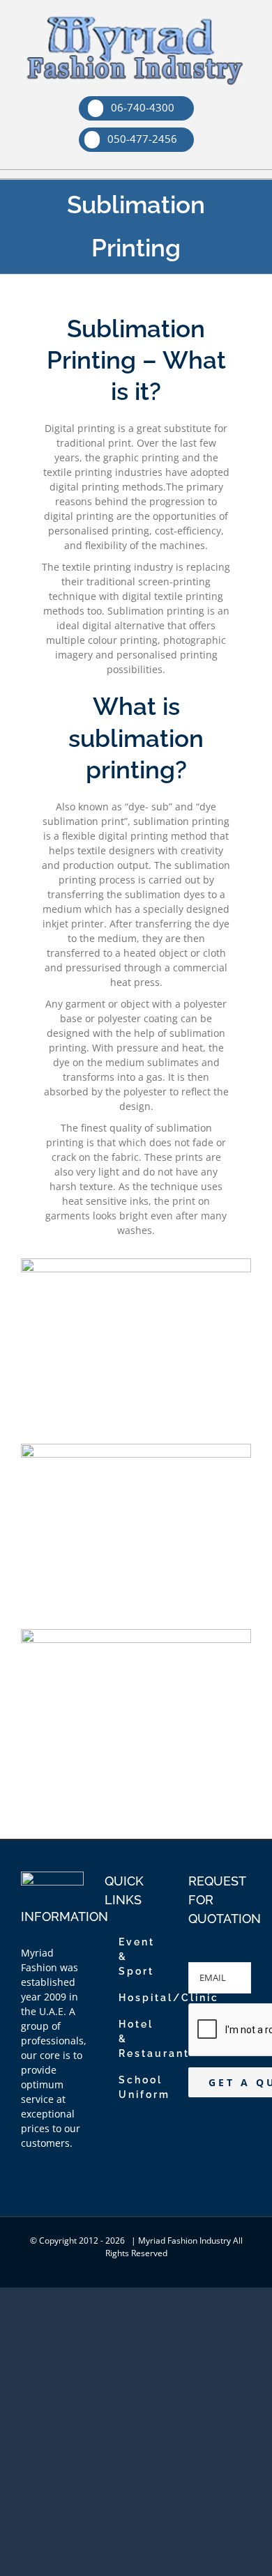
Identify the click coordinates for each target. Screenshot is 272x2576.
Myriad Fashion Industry (184, 2240)
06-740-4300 (141, 107)
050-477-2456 (141, 139)
